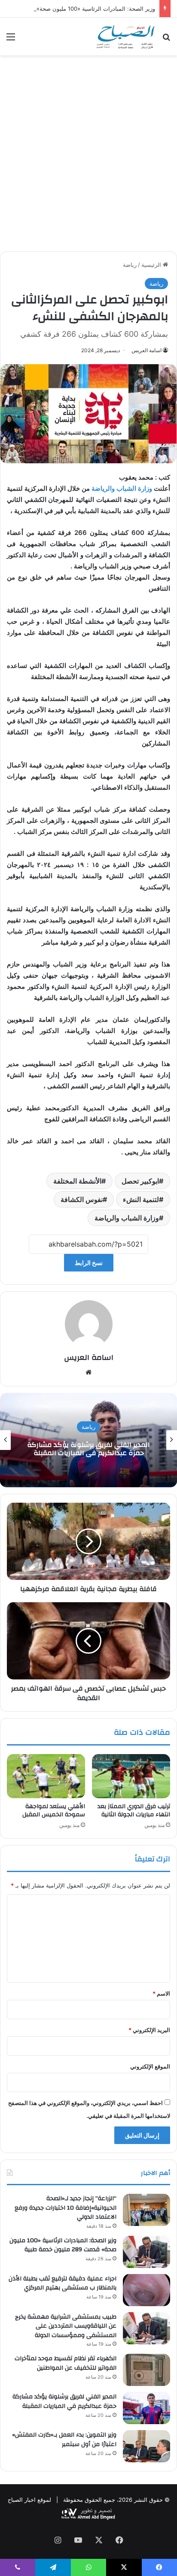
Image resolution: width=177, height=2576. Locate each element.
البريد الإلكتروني (149, 2030)
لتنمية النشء (141, 1199)
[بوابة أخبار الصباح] (125, 36)
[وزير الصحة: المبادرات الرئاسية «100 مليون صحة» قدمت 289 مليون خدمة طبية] (146, 2252)
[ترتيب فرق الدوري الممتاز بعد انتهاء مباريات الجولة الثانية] (131, 1776)
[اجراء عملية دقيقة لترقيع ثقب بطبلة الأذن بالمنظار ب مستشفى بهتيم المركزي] (146, 2290)
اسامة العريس (146, 350)
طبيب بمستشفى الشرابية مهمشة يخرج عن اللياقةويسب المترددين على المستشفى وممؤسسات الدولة (66, 2326)
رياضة (130, 265)
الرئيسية (152, 265)
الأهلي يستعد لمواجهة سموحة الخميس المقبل (54, 1810)
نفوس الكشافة (82, 1199)
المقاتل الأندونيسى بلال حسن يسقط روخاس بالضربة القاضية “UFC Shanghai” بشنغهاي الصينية (88, 1449)
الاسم (161, 1993)
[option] (88, 1440)
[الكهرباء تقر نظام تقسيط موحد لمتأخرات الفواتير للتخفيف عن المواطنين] (146, 2370)
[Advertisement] (88, 157)
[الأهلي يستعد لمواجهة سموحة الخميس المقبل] (46, 1776)
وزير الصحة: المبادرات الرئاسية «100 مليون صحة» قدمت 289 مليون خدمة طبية (63, 2245)
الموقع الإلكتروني (150, 2066)
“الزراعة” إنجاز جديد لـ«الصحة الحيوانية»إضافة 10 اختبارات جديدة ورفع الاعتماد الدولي (66, 2208)
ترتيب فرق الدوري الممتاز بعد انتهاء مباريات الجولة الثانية (134, 1810)
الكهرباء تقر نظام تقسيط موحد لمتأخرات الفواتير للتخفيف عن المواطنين (66, 2363)
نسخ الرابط (89, 1263)
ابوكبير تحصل (140, 1181)
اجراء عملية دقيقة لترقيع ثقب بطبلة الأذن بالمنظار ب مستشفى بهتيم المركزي (63, 2283)
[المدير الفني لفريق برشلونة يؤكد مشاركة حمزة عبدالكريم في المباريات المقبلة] (146, 2408)
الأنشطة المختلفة (77, 1181)
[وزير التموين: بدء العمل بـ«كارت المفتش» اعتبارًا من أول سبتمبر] (146, 2446)
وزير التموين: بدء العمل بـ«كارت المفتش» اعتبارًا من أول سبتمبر (64, 2440)
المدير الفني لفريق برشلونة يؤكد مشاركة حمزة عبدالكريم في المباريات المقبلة (64, 2401)
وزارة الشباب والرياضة (123, 488)
